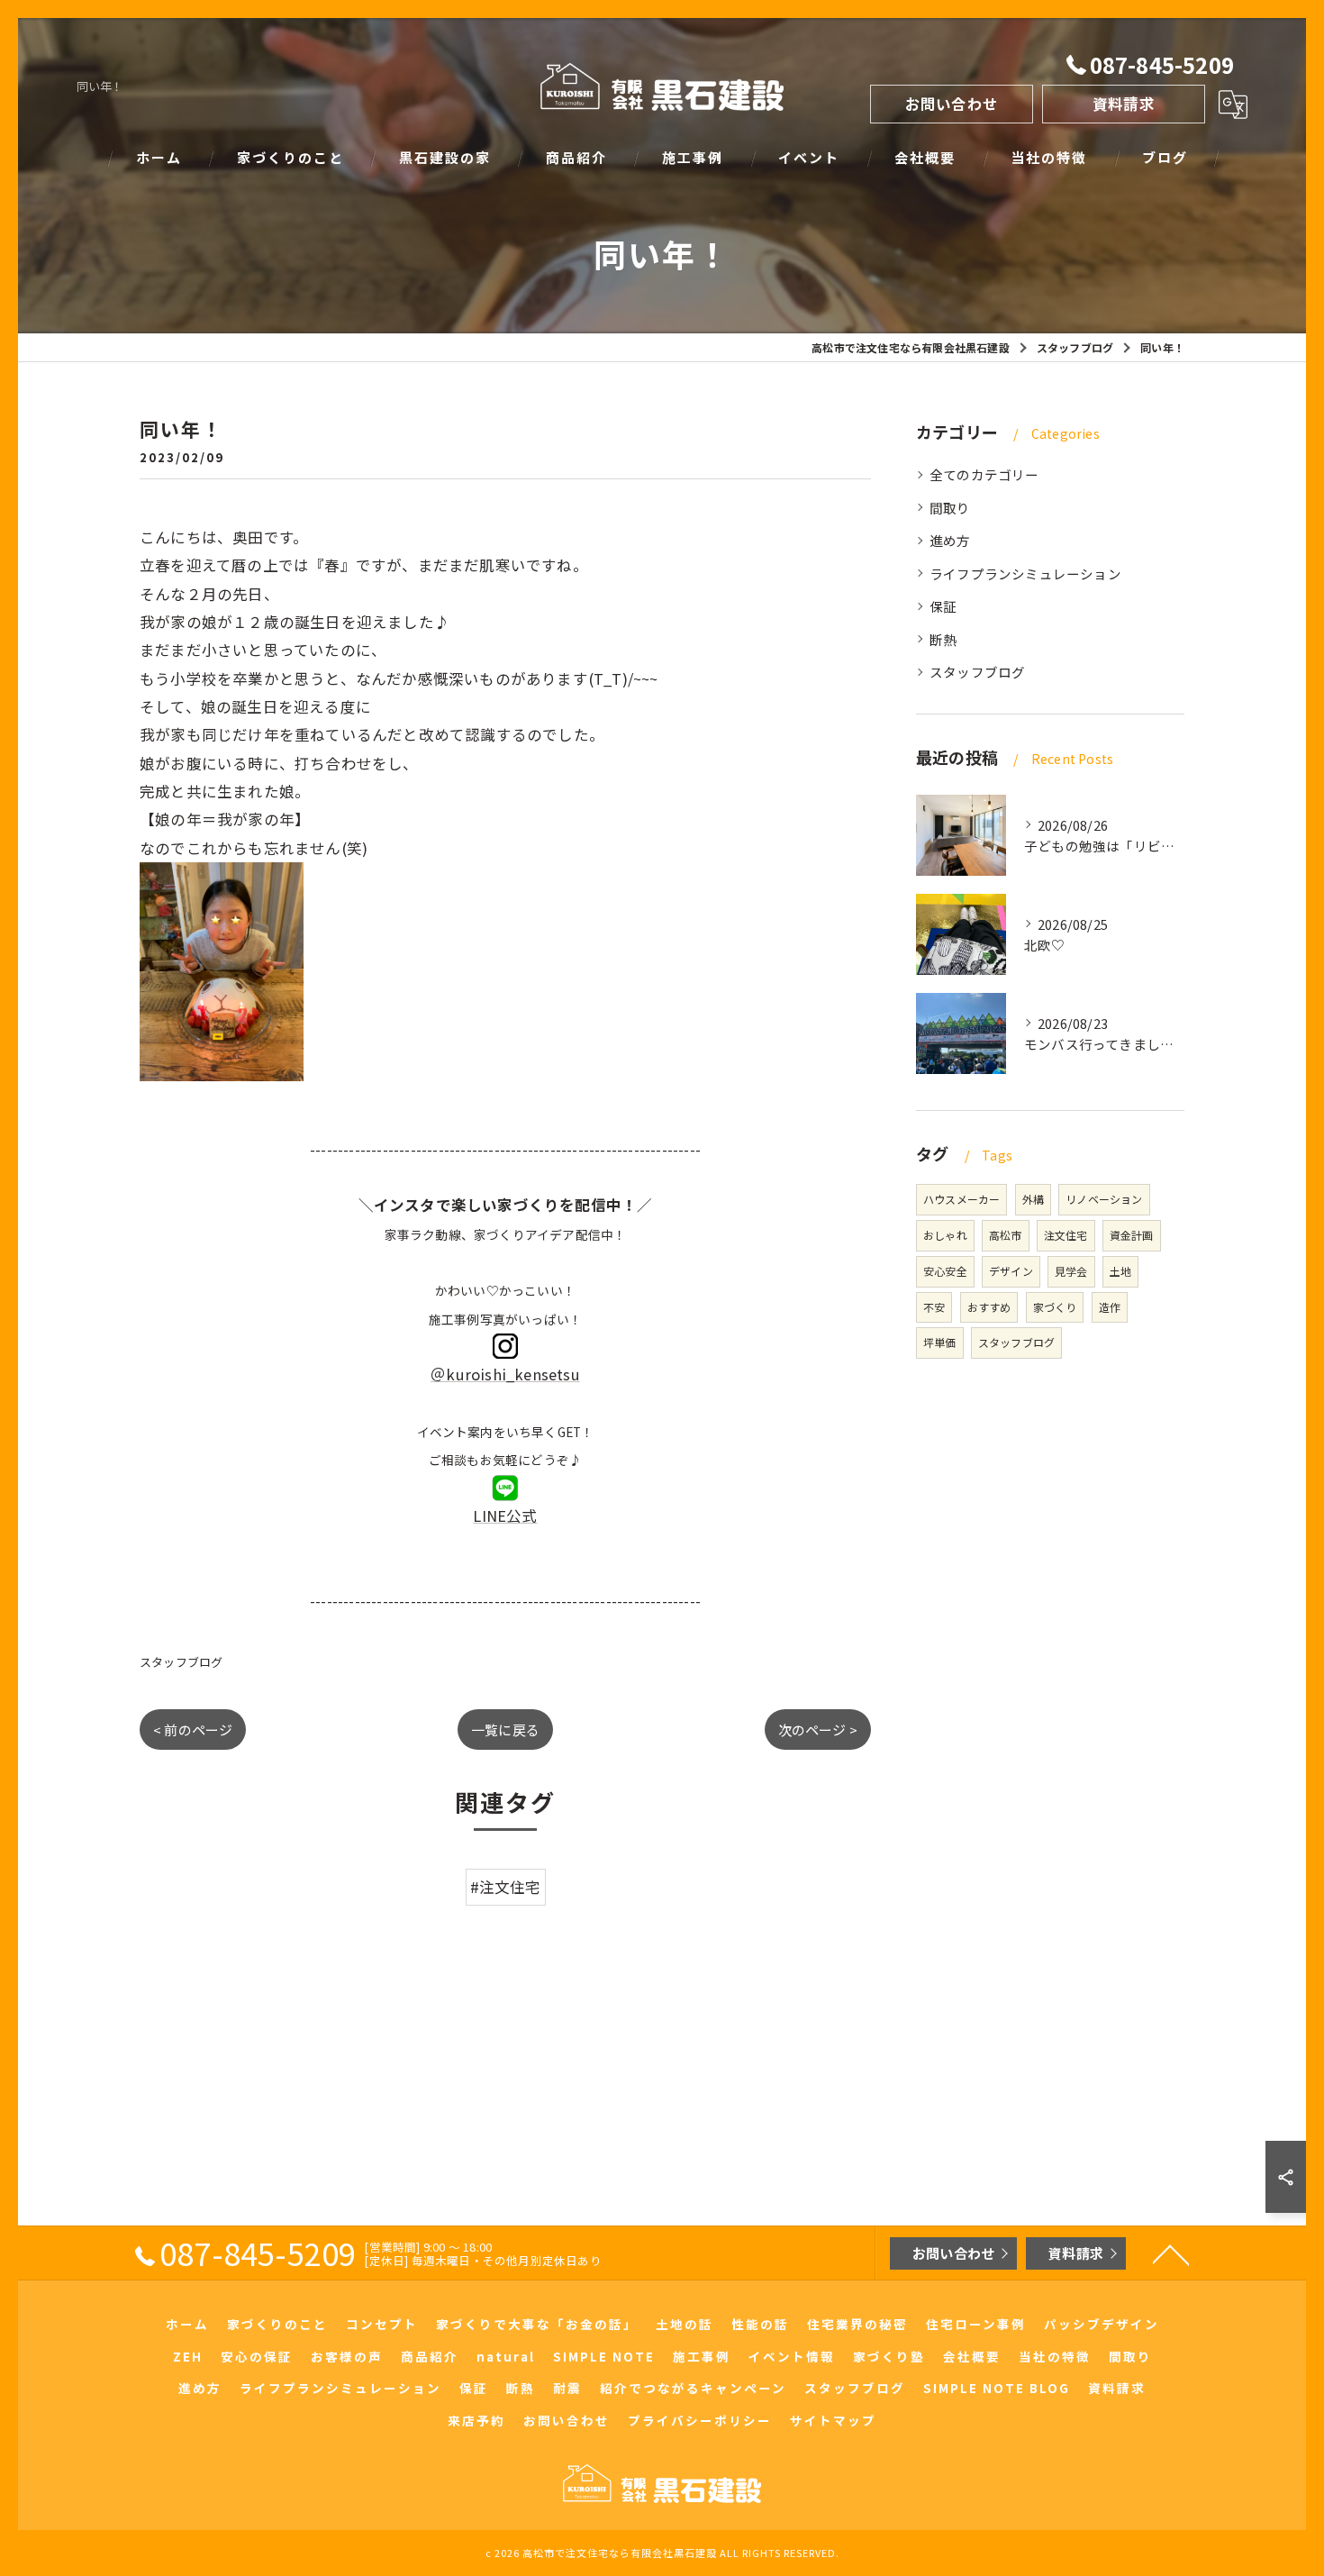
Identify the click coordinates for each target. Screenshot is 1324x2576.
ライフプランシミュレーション (1025, 573)
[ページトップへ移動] (1171, 2253)
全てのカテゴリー (984, 474)
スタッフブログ (181, 1662)
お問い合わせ (952, 104)
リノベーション (1104, 1199)
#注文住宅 (506, 1887)
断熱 (943, 639)
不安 (934, 1307)
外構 (1033, 1199)
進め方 (950, 540)
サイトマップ (833, 2420)
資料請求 (1124, 104)
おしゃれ (945, 1235)
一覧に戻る (505, 1729)
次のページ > (818, 1729)
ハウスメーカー (961, 1199)
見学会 (1071, 1271)
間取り (950, 508)
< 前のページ (193, 1729)
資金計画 (1132, 1235)
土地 (1120, 1271)
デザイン (1011, 1271)
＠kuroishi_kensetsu (505, 1374)
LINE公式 (505, 1516)
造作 (1110, 1307)
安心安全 (945, 1271)
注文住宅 (1066, 1235)
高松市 (1006, 1235)
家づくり (1055, 1307)
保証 (943, 606)
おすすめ (989, 1307)
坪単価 (940, 1342)
